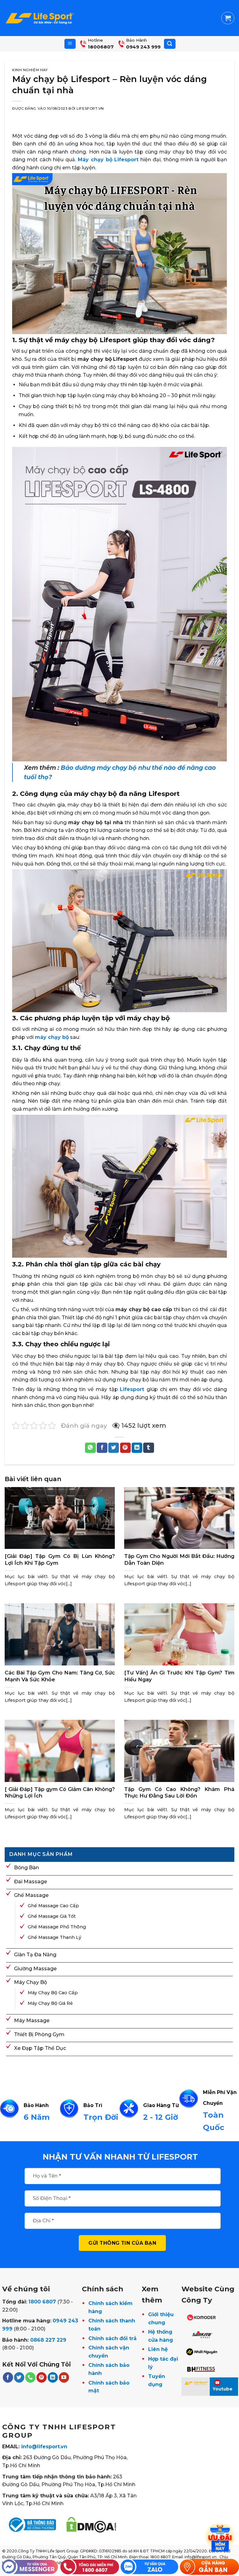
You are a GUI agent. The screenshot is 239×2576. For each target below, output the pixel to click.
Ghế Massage (31, 1895)
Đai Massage (30, 1882)
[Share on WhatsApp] (90, 1448)
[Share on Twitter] (114, 1448)
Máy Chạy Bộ (30, 1982)
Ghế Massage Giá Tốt (52, 1916)
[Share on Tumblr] (148, 1448)
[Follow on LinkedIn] (53, 2377)
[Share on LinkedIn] (137, 1448)
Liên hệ (158, 2349)
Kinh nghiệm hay (30, 70)
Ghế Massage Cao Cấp (53, 1906)
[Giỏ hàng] (228, 18)
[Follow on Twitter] (19, 2377)
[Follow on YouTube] (64, 2377)
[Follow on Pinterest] (42, 2377)
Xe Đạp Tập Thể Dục (40, 2048)
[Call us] (30, 2377)
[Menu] (70, 44)
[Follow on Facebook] (8, 2377)
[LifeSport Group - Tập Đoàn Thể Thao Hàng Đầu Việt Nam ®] (40, 18)
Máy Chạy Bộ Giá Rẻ (50, 2003)
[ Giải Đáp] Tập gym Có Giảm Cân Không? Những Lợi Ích (60, 1793)
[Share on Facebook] (102, 1448)
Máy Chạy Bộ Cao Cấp (53, 1993)
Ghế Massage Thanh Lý (54, 1937)
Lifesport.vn (90, 108)
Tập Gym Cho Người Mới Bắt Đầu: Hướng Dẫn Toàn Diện (179, 1559)
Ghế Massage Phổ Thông (57, 1927)
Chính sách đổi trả (112, 2338)
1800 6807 (42, 2302)
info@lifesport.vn (44, 2447)
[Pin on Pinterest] (125, 1448)
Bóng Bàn (26, 1868)
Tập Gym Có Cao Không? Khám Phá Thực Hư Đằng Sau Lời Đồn (179, 1793)
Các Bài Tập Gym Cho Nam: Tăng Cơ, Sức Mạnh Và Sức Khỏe (60, 1676)
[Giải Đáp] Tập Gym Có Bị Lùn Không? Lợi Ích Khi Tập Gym (60, 1559)
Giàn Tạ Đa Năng (35, 1955)
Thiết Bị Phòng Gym (39, 2034)
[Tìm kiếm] (170, 44)
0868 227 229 (48, 2340)
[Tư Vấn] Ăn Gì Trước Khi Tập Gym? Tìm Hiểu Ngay (179, 1676)
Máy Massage (32, 2020)
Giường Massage (35, 1969)
